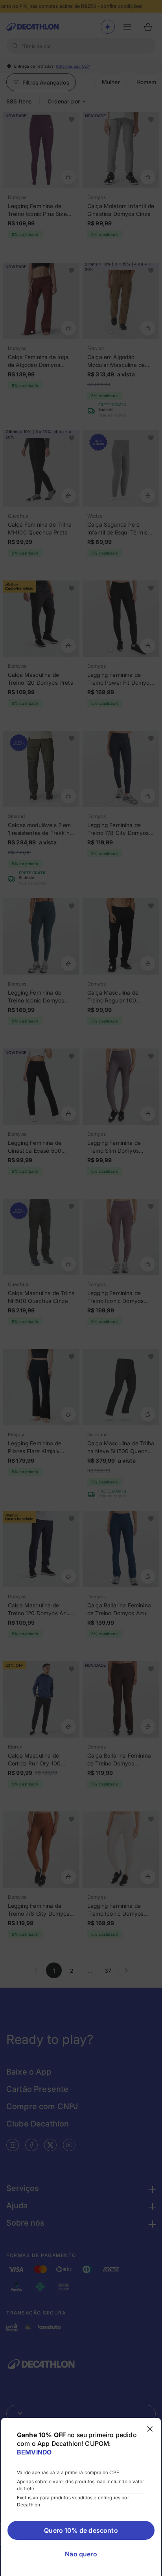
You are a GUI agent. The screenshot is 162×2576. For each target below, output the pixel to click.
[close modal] (150, 2429)
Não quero (81, 2554)
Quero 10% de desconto (81, 2530)
